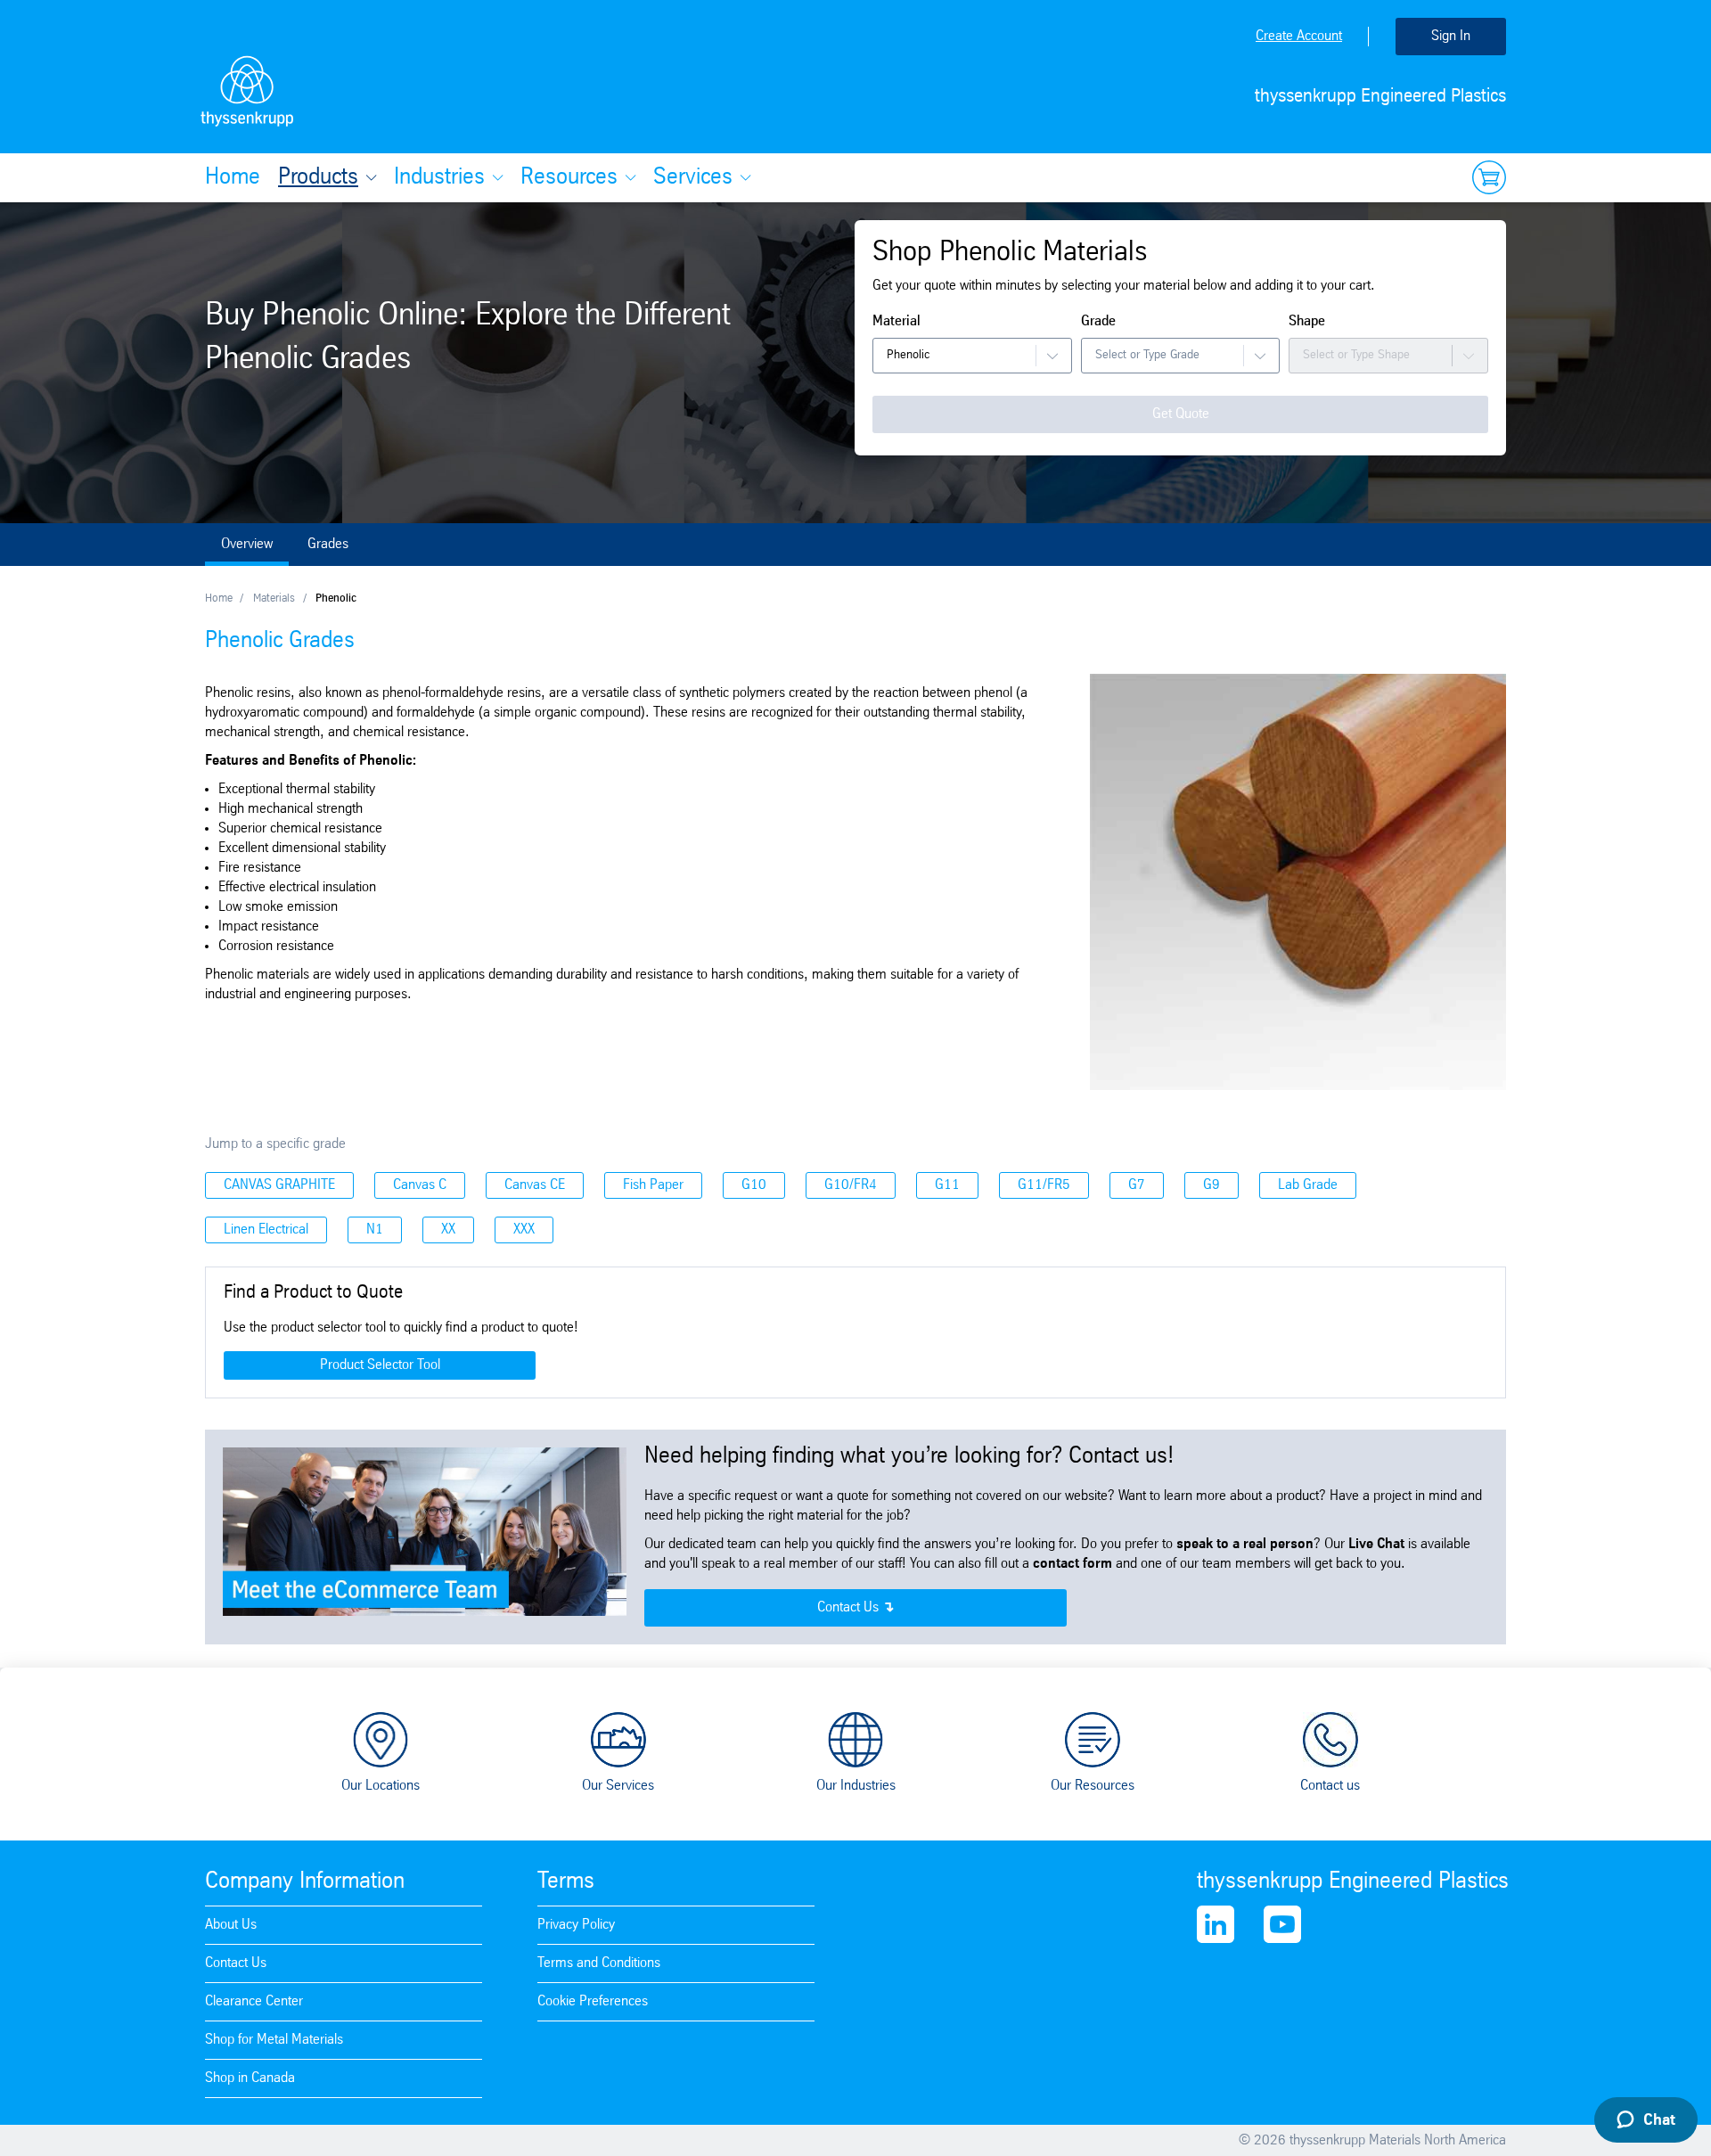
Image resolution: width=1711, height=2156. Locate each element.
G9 (1212, 1185)
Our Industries (856, 1786)
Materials (274, 598)
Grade (1098, 321)
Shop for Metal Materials (274, 2040)
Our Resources (1093, 1786)
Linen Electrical (266, 1230)
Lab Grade (1308, 1185)
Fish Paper (653, 1185)
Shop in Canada (250, 2078)
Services (693, 177)
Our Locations (381, 1786)
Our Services (618, 1786)
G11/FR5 (1044, 1185)
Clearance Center (254, 2001)
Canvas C (420, 1185)
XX (448, 1230)
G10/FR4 (851, 1185)
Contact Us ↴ (855, 1607)
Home (233, 177)
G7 (1137, 1185)
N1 (375, 1230)
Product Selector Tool (380, 1365)
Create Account (1299, 36)
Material (896, 321)
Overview (247, 544)
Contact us (1330, 1786)
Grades (328, 544)
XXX (524, 1230)
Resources (569, 177)
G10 (754, 1185)
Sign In (1451, 36)
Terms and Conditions (599, 1963)
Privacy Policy (576, 1925)
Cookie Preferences (593, 2001)
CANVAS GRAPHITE (279, 1185)
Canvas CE (535, 1185)
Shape (1307, 321)
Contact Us (236, 1963)
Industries (439, 177)
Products (318, 177)
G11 (947, 1185)
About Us (231, 1925)
